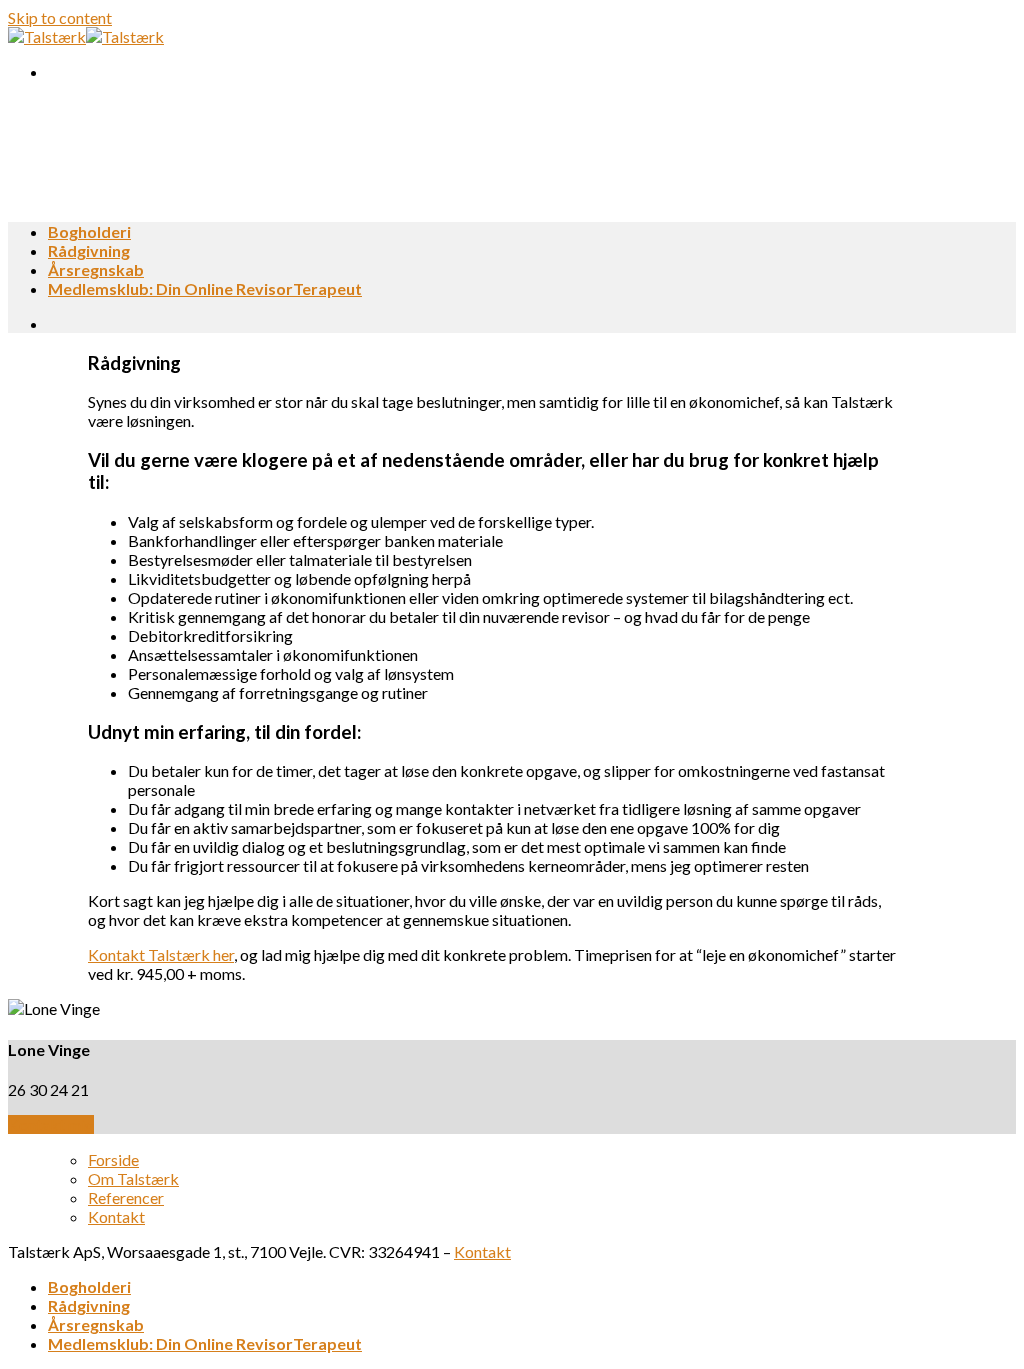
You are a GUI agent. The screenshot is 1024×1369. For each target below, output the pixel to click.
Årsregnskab (96, 269)
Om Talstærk (133, 1178)
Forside (113, 1159)
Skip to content (60, 17)
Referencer (126, 1197)
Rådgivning (89, 250)
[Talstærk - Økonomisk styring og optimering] (86, 36)
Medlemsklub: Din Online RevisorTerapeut (205, 288)
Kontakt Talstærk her (161, 954)
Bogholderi (89, 231)
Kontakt (116, 1216)
